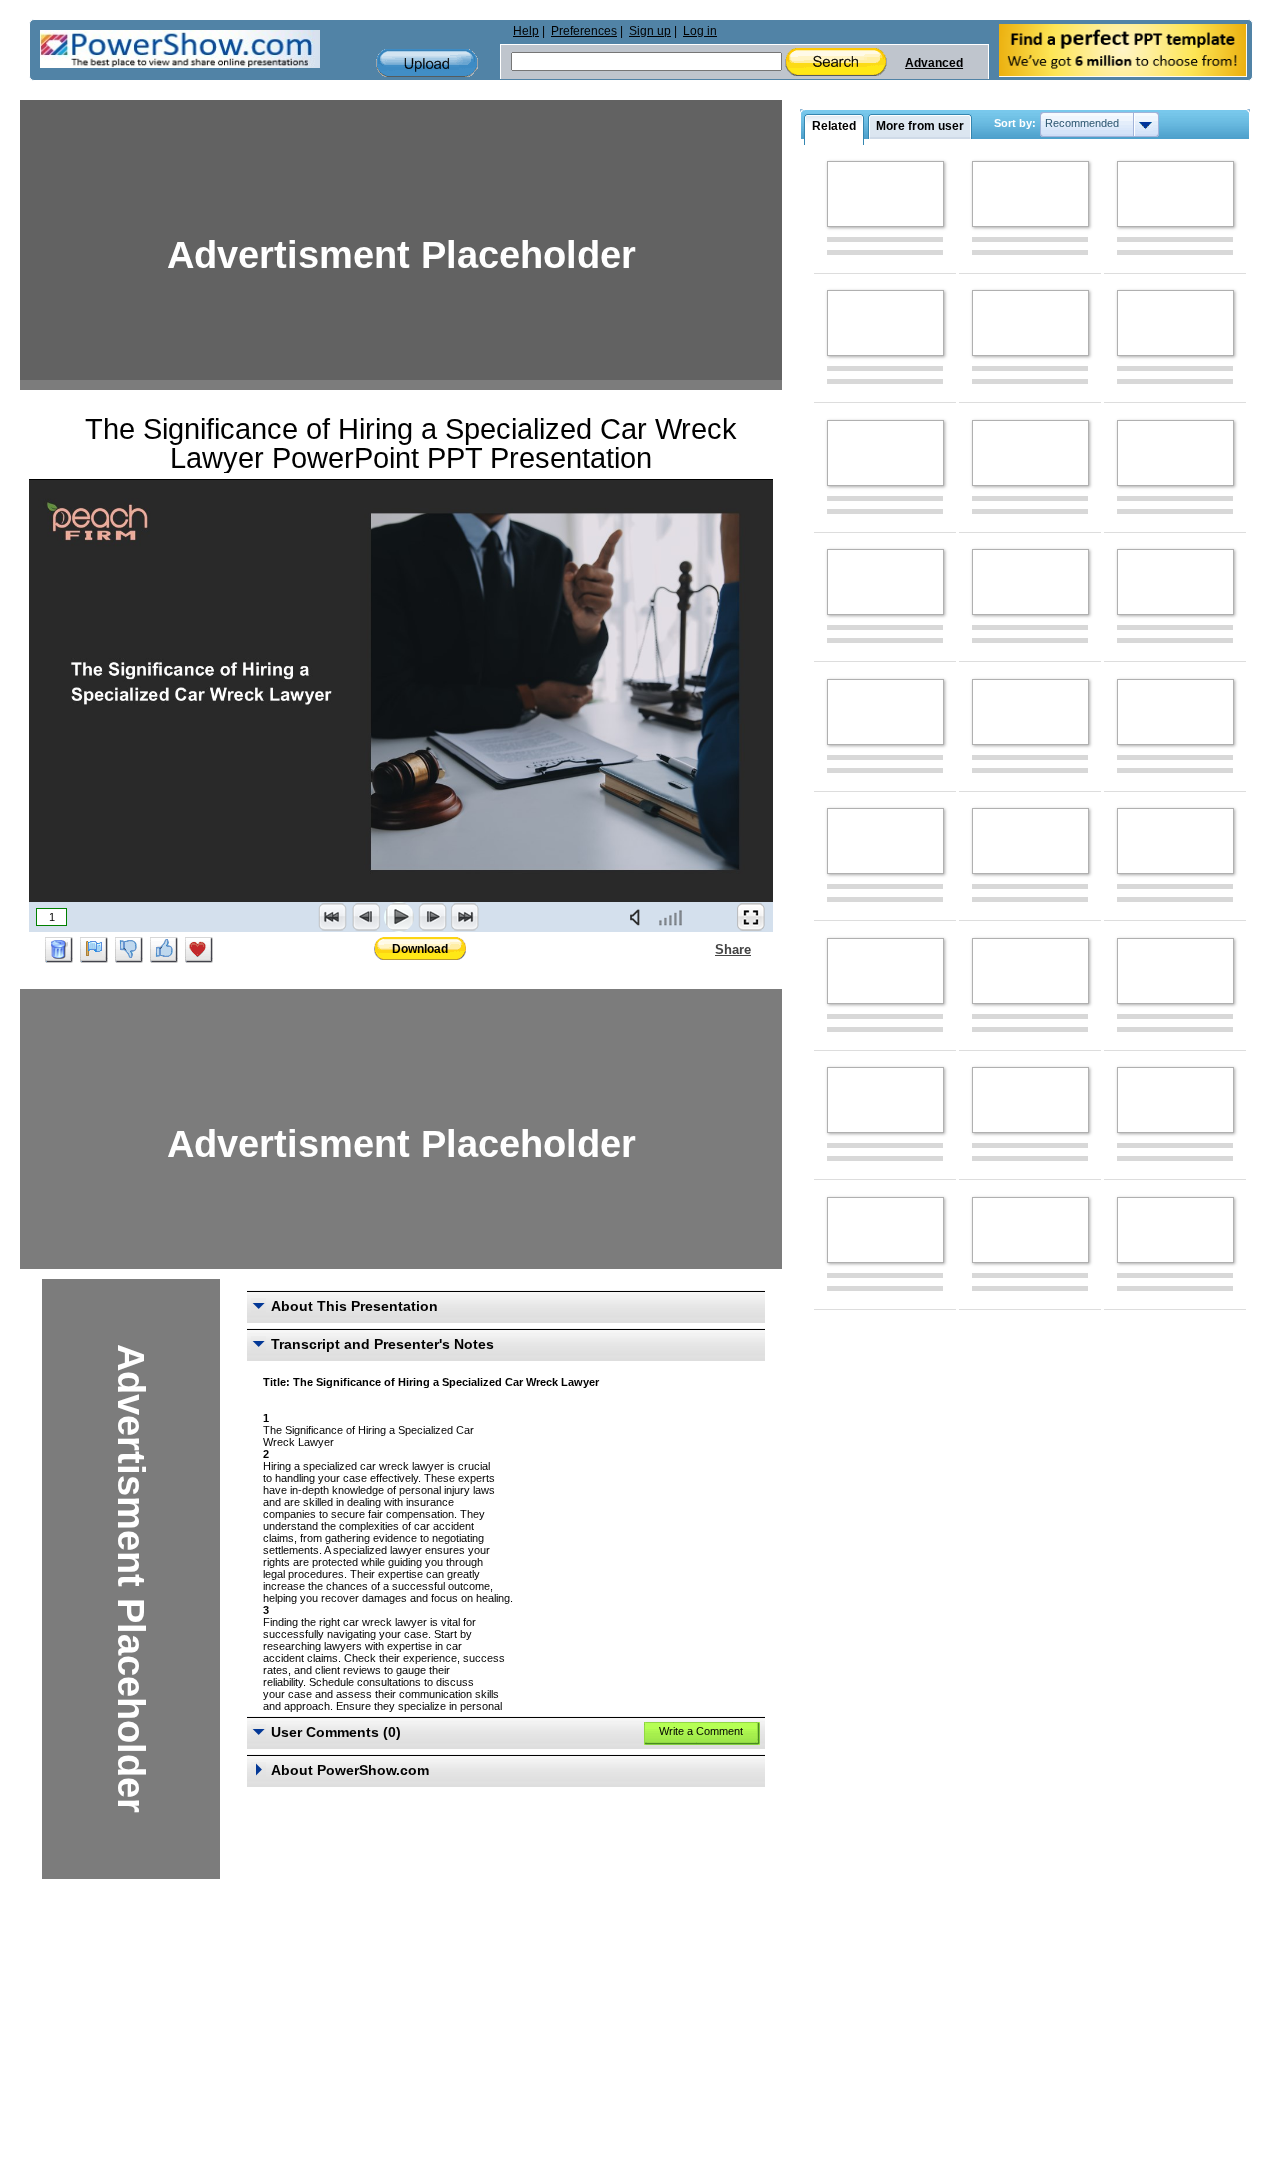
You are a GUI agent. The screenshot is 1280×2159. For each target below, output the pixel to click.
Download (420, 949)
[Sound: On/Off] (639, 917)
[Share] (703, 949)
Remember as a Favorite (199, 950)
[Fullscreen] (751, 917)
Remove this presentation (59, 950)
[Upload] (427, 63)
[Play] (399, 917)
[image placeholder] (885, 194)
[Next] (432, 917)
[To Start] (333, 917)
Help (526, 31)
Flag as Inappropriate (94, 950)
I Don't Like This (129, 950)
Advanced (934, 63)
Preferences (584, 31)
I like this (164, 950)
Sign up (650, 31)
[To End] (465, 917)
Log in (700, 31)
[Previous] (366, 917)
